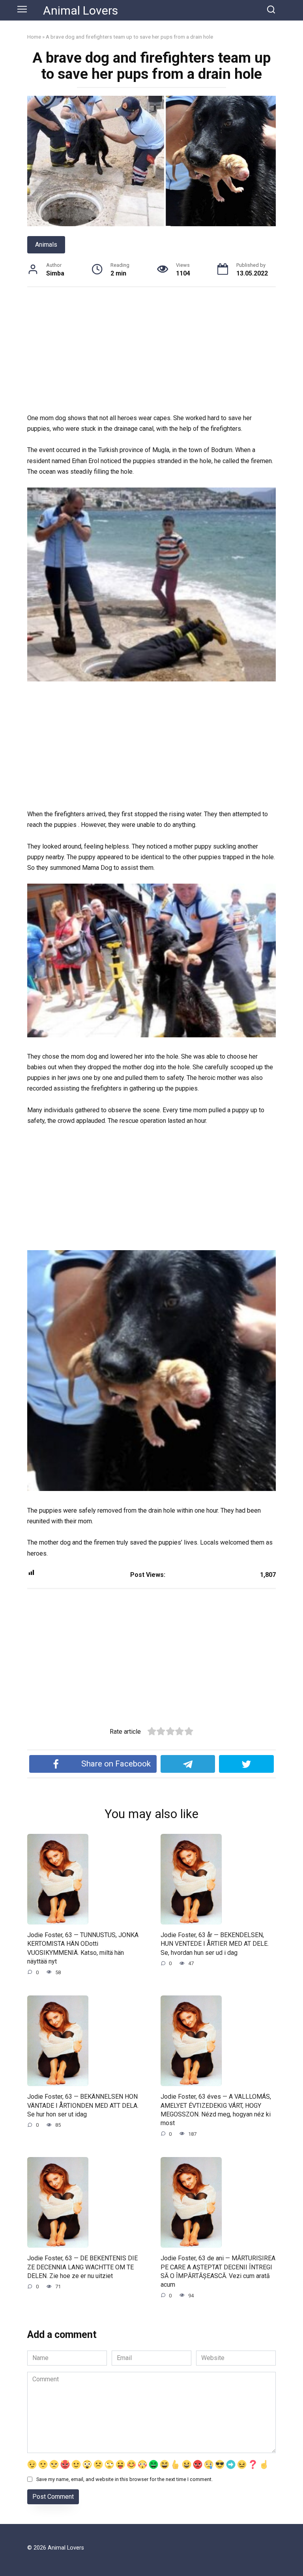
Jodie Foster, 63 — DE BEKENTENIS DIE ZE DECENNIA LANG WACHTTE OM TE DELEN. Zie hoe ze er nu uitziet (82, 2267)
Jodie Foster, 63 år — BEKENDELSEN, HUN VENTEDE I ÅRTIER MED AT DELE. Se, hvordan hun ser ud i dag (215, 1944)
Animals (46, 245)
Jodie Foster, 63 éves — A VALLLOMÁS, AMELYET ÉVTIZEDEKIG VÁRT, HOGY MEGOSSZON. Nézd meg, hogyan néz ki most (216, 2110)
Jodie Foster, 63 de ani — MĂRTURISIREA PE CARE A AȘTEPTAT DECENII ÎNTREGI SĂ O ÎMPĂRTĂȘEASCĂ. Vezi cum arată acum (218, 2271)
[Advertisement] (151, 354)
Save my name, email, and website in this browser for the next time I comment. (124, 2479)
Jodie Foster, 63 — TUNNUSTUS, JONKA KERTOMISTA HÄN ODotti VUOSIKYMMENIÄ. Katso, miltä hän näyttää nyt (83, 1948)
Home (34, 37)
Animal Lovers (80, 10)
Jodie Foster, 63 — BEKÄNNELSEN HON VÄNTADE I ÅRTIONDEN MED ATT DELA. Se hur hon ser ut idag (83, 2105)
